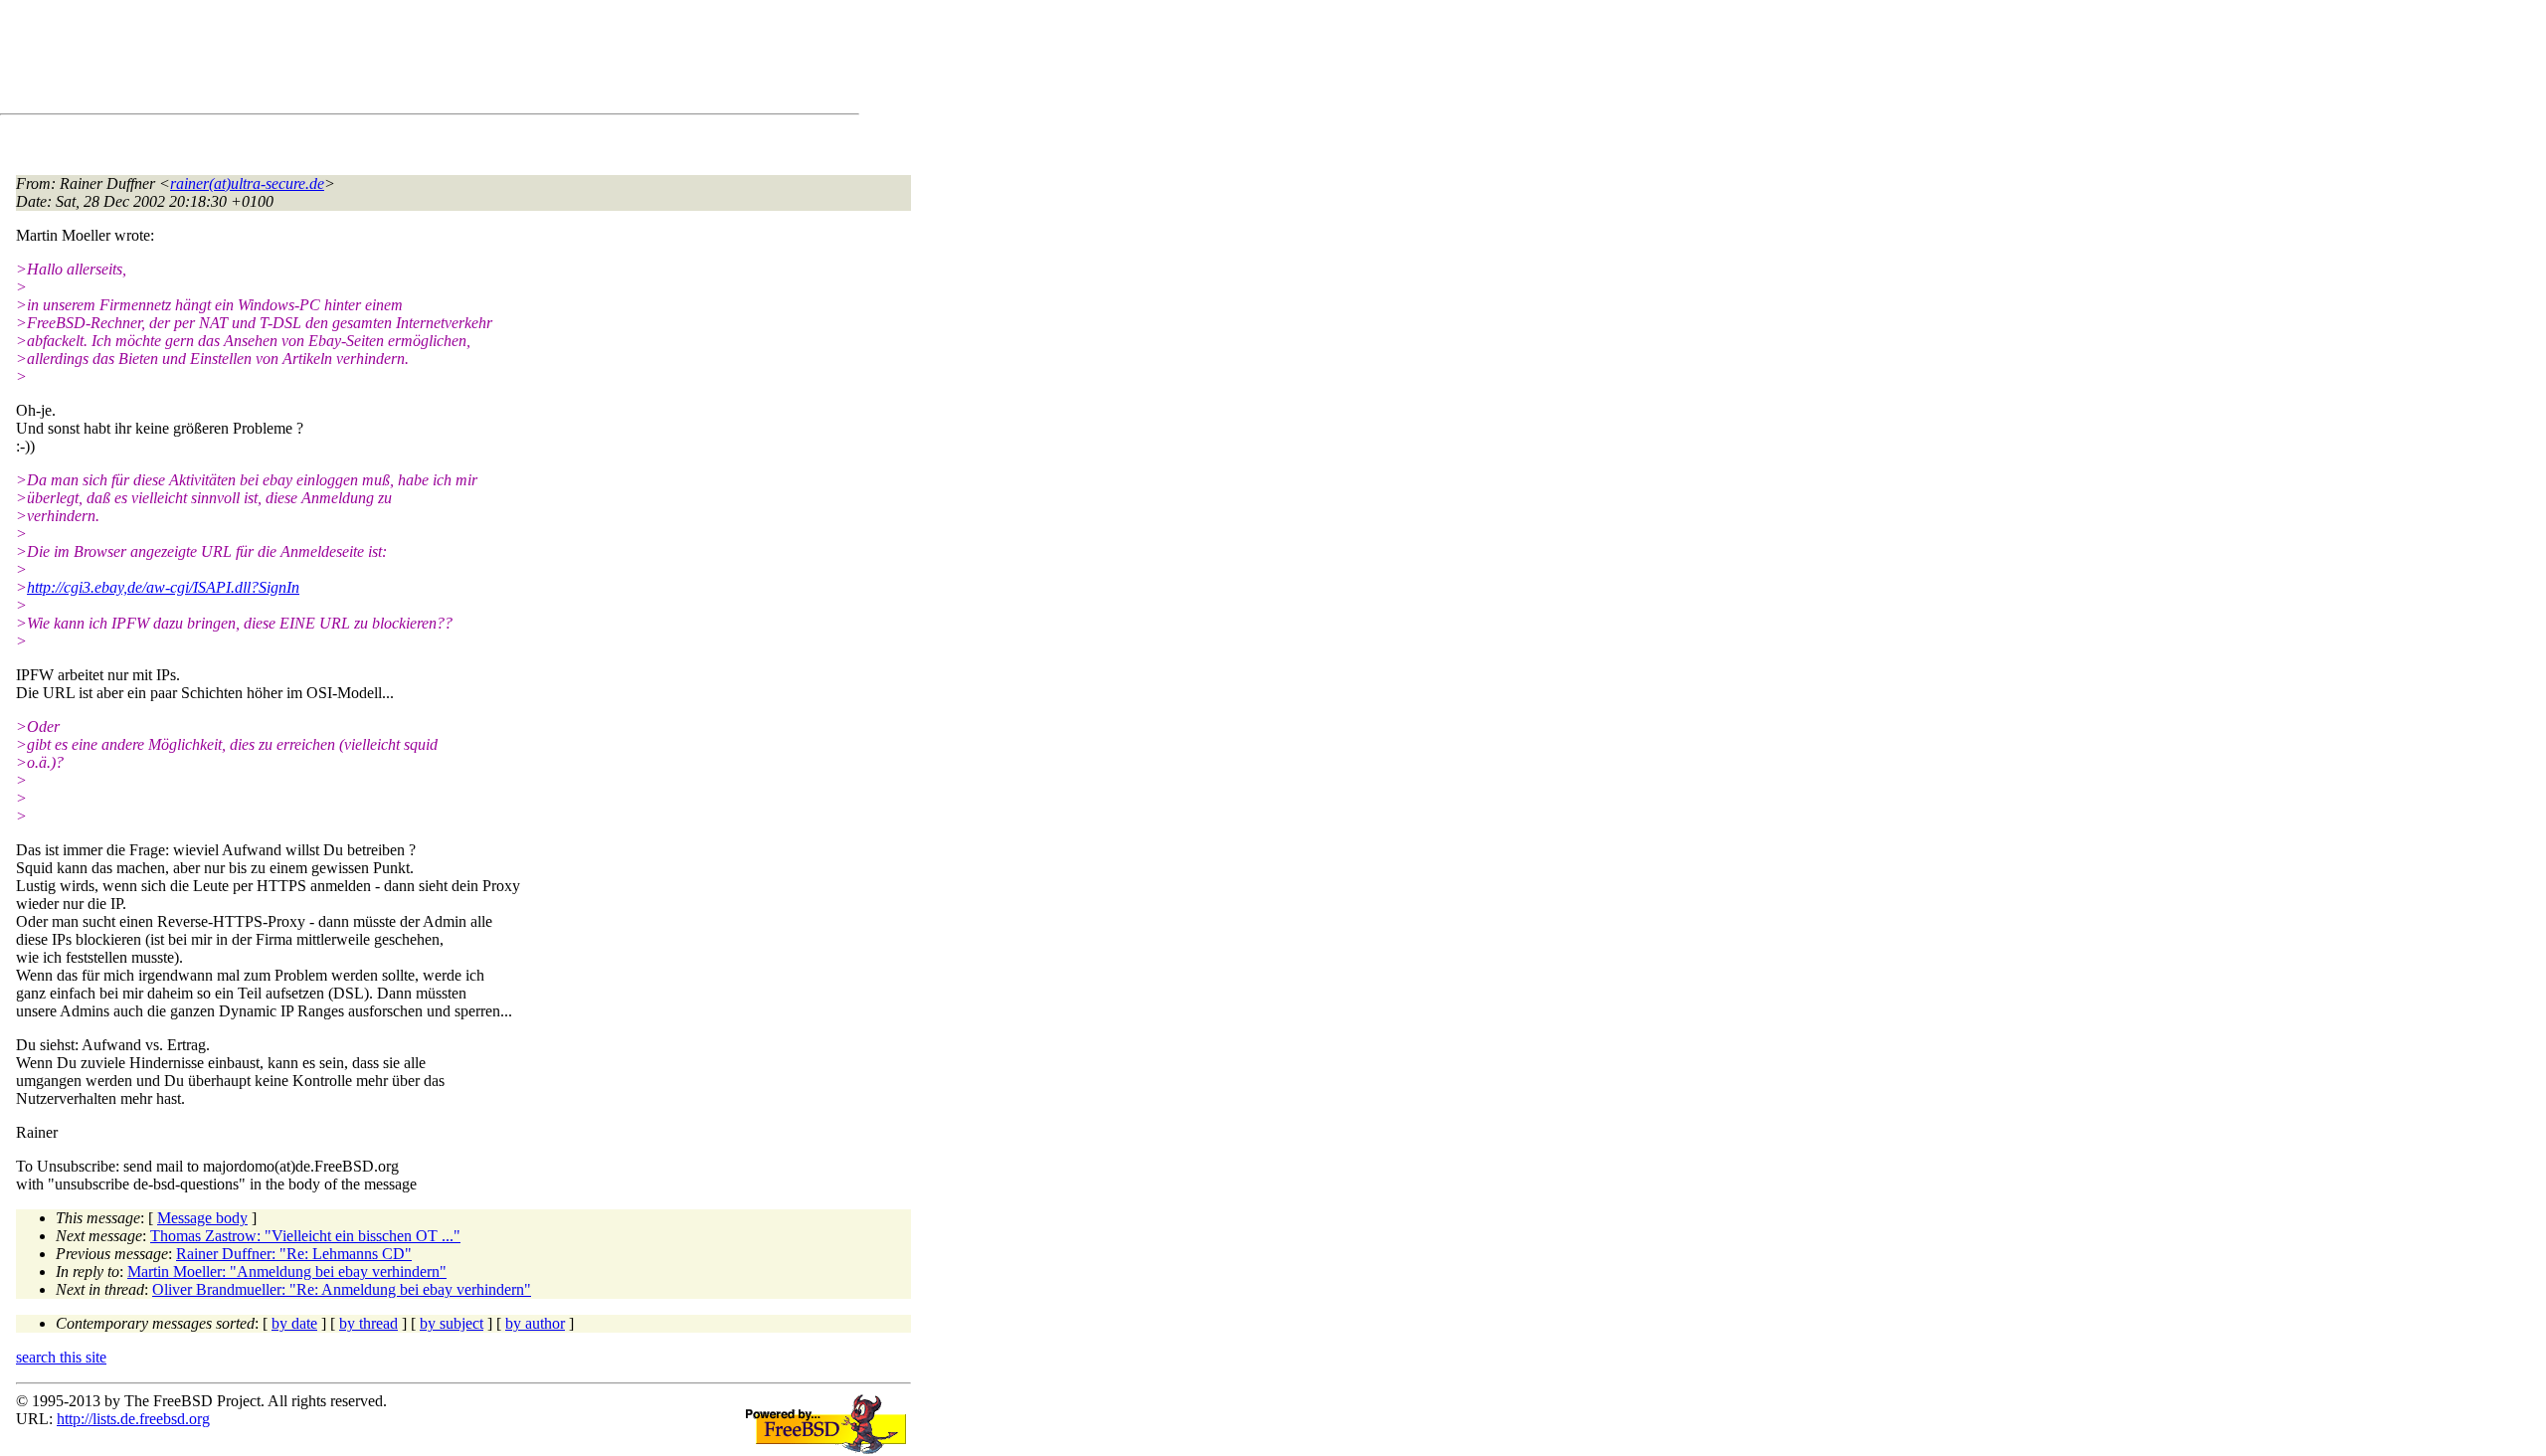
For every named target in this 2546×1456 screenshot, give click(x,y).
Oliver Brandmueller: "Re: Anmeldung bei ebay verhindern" (342, 1289)
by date (294, 1323)
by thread (368, 1323)
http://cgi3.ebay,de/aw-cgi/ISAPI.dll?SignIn (163, 587)
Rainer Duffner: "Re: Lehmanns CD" (294, 1254)
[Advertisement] (378, 61)
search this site (61, 1357)
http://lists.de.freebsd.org (133, 1419)
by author (535, 1323)
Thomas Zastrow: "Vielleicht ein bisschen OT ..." (305, 1236)
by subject (452, 1323)
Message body (202, 1218)
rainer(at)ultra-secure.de (247, 183)
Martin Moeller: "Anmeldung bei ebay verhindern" (287, 1272)
